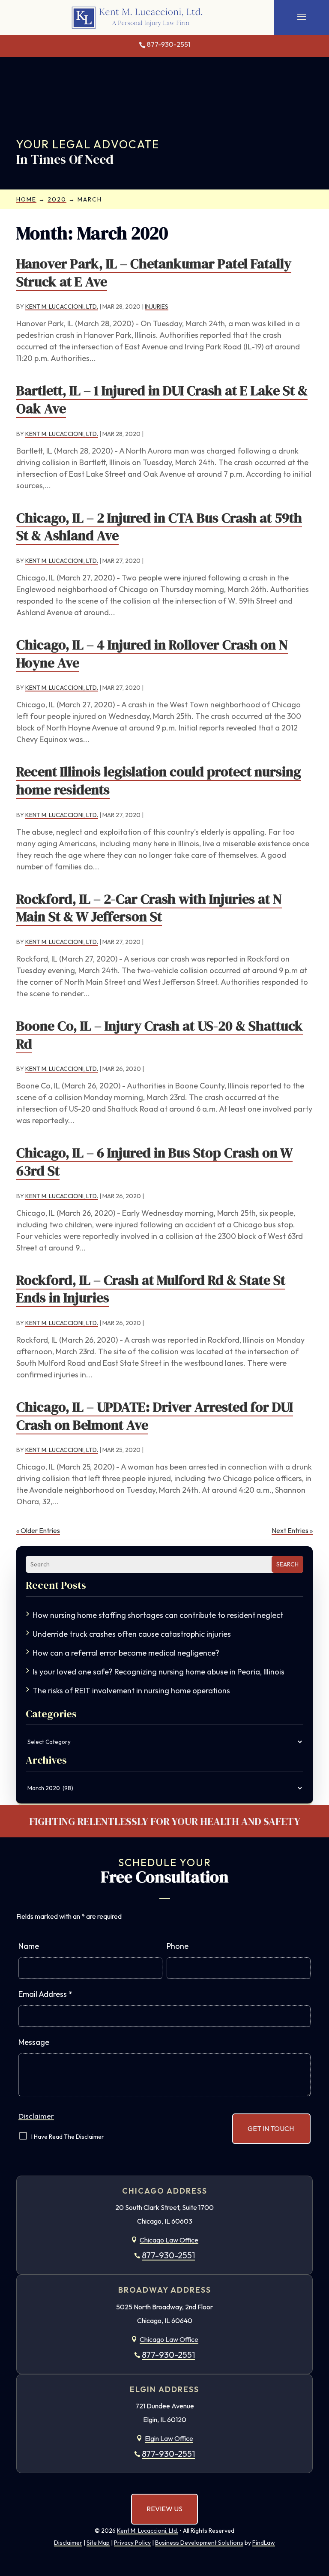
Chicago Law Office (169, 2240)
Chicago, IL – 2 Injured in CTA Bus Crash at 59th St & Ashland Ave (159, 527)
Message (34, 2042)
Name (29, 1946)
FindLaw (264, 2543)
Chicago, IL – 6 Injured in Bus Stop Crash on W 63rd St (154, 1162)
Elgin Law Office (169, 2438)
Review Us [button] (164, 2509)
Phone (178, 1946)
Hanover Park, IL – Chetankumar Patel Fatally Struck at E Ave (154, 273)
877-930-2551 (169, 44)
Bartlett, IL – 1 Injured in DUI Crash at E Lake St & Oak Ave (162, 400)
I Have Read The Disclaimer (68, 2137)
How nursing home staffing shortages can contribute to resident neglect (158, 1615)
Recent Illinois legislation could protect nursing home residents (159, 781)
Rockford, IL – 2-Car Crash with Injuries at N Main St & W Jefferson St (149, 908)
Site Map (98, 2543)
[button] (302, 16)
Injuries (157, 307)
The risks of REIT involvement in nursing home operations (131, 1691)
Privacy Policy (132, 2543)
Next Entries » (292, 1530)
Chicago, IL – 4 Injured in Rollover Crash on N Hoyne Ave (152, 654)
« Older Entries (38, 1530)
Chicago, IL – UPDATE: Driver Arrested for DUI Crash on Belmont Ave (155, 1416)
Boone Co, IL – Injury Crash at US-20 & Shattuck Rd (160, 1035)
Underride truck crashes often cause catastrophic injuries (132, 1634)
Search (287, 1564)
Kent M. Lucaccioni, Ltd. (62, 307)
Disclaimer (36, 2116)
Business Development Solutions (199, 2543)
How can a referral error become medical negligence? (126, 1653)
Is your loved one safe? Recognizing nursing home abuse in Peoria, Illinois (159, 1672)
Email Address (45, 1994)
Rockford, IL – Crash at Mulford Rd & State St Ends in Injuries (151, 1289)
